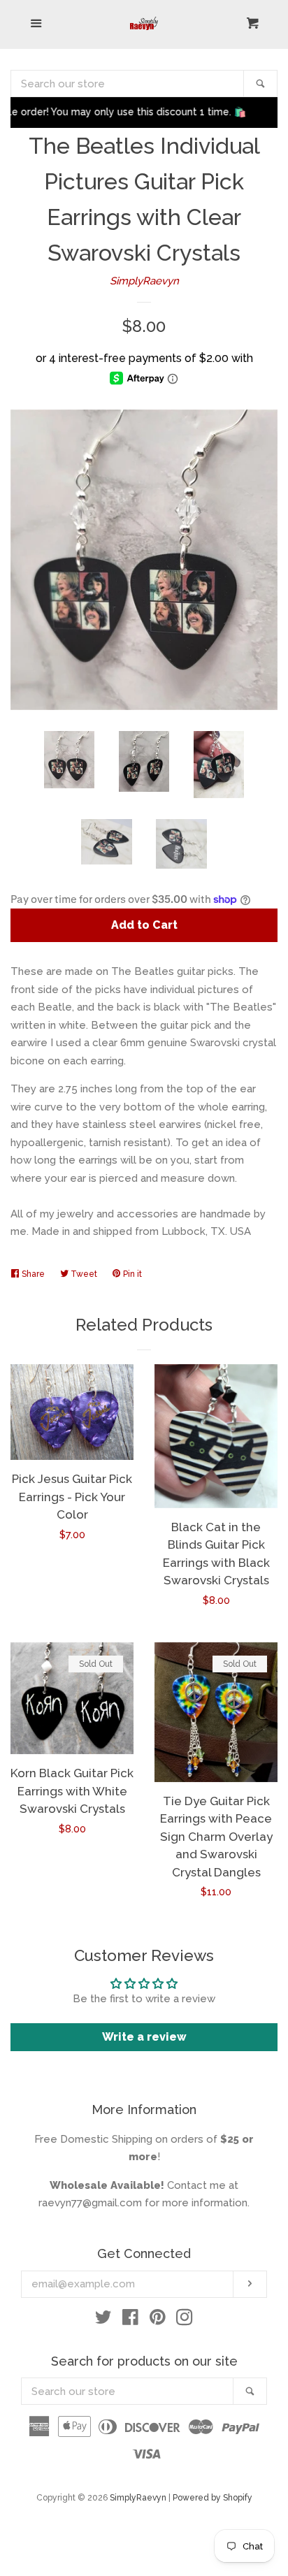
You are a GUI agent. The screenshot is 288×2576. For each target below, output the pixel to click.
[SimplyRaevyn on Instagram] (185, 2320)
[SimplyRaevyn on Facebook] (130, 2320)
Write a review (144, 2037)
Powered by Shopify (213, 2498)
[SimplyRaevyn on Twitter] (103, 2320)
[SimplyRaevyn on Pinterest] (158, 2320)
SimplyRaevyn (144, 281)
